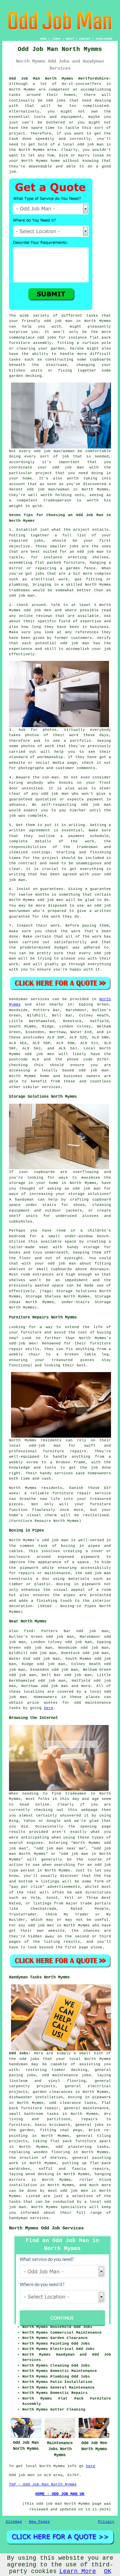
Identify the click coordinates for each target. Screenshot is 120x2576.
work (50, 746)
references (87, 632)
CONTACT (85, 39)
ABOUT (70, 39)
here (49, 1708)
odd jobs (29, 2059)
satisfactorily (70, 942)
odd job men (39, 1054)
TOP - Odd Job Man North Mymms (43, 2484)
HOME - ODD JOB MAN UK (60, 2494)
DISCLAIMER (104, 39)
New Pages (39, 2522)
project (81, 530)
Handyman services (29, 999)
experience (21, 649)
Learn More (78, 2571)
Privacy (106, 2522)
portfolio (80, 741)
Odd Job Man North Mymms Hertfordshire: (60, 79)
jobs (39, 541)
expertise (91, 621)
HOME (43, 39)
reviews (44, 616)
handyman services (29, 2218)
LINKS (56, 39)
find (29, 1631)
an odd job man (87, 552)
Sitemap (14, 2522)
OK (108, 2571)
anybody (35, 783)
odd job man (58, 321)
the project (46, 858)
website (17, 763)
